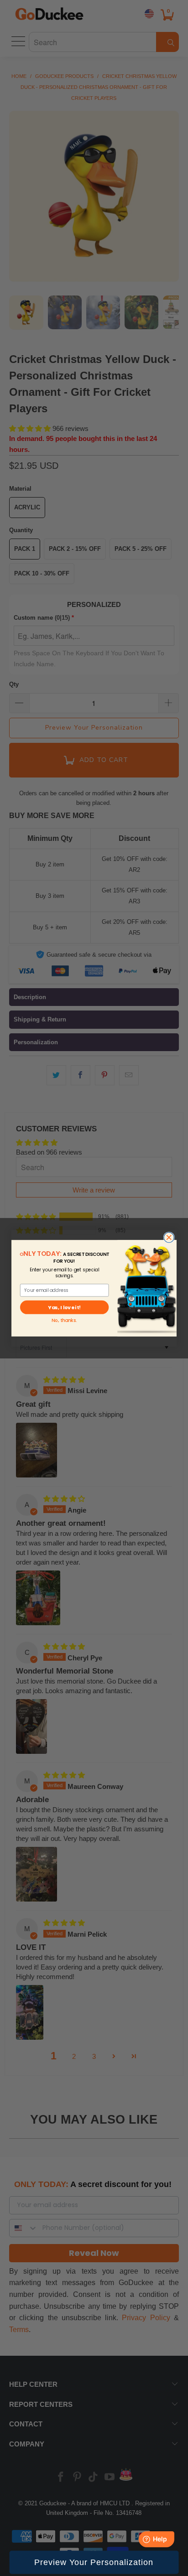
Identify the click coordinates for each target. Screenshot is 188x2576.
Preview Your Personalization (94, 2562)
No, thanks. (64, 1320)
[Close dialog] (169, 1237)
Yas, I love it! (64, 1307)
